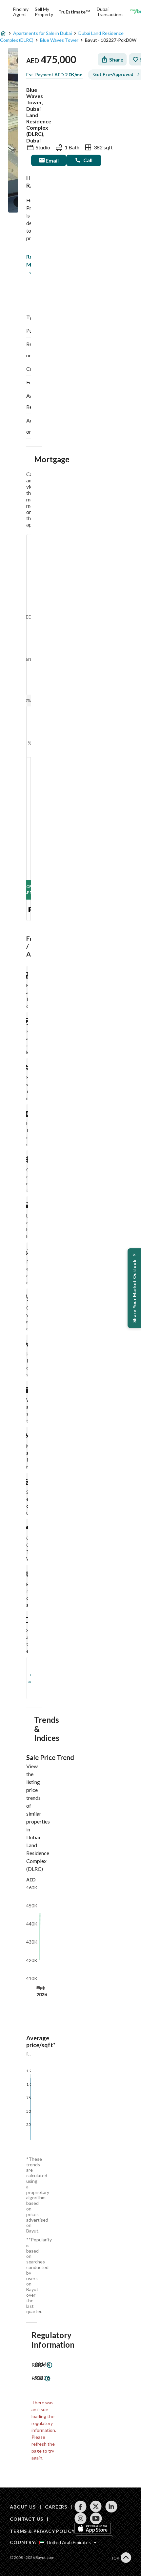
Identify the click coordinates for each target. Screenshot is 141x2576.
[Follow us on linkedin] (111, 2507)
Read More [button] (28, 260)
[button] (134, 1288)
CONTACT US (26, 2519)
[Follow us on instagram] (81, 2518)
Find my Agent (21, 12)
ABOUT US (23, 2507)
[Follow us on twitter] (96, 2507)
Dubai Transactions (110, 12)
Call (88, 160)
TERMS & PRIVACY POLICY (42, 2531)
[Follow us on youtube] (96, 2518)
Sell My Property (44, 12)
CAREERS (56, 2507)
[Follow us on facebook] (81, 2507)
